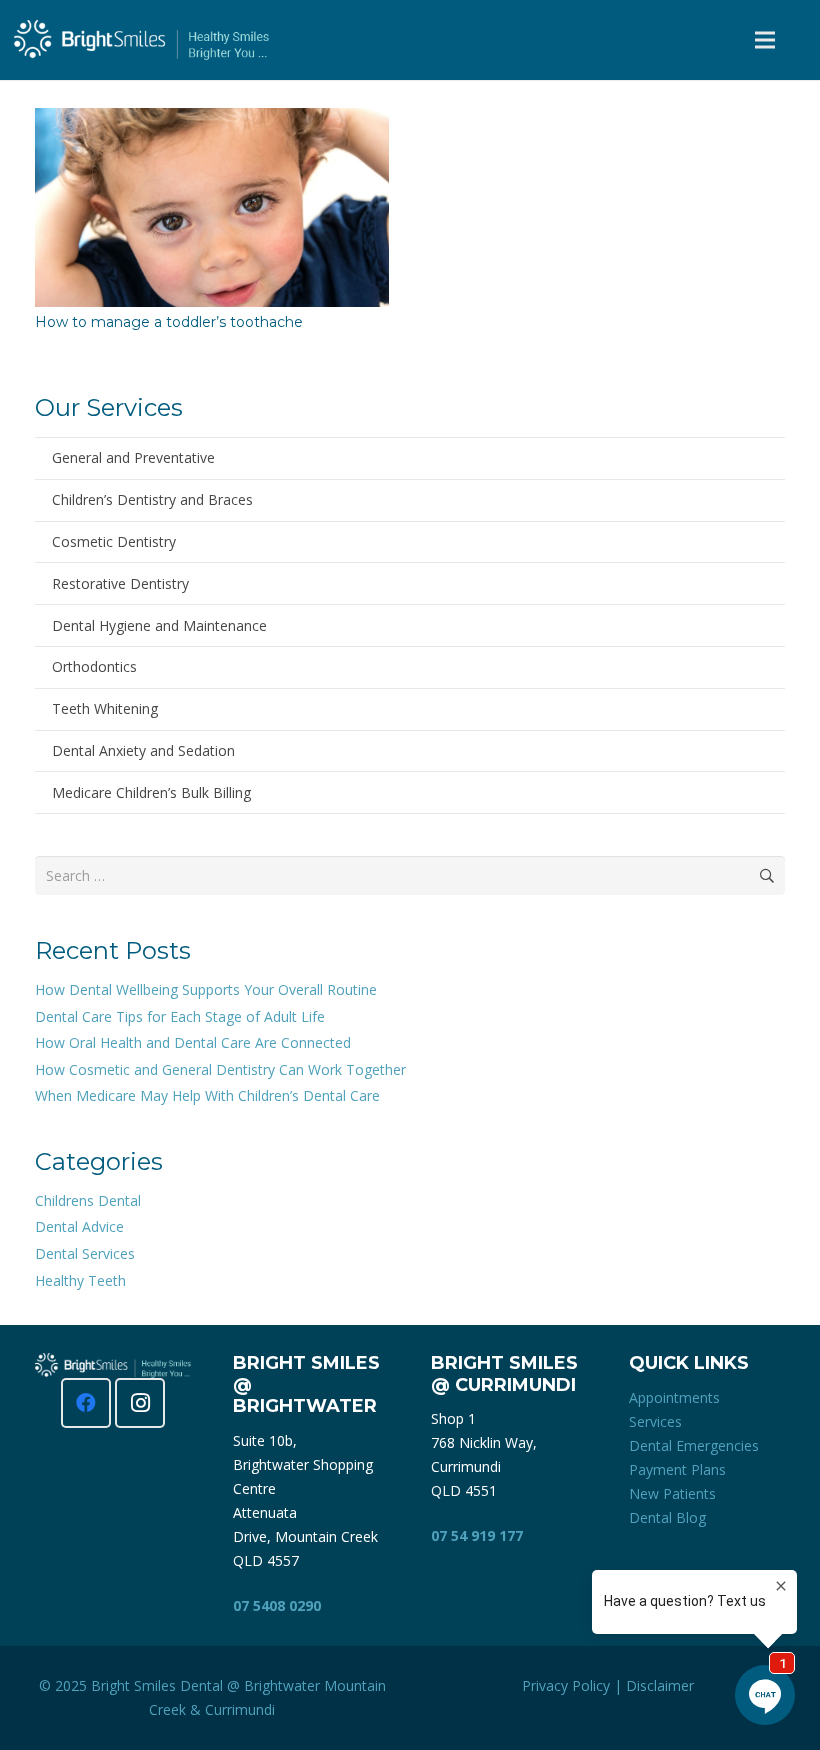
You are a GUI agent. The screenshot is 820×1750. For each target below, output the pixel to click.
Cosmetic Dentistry (114, 541)
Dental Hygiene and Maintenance (159, 625)
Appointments (674, 1397)
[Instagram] (140, 1403)
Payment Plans (677, 1469)
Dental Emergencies (694, 1445)
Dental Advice (79, 1226)
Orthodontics (94, 666)
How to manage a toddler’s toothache (169, 322)
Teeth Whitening (105, 708)
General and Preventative (133, 457)
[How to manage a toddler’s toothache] (212, 119)
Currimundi (240, 1709)
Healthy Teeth (80, 1280)
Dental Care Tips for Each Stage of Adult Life (180, 1016)
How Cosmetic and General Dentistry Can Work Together (220, 1069)
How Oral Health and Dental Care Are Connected (193, 1042)
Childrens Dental (88, 1200)
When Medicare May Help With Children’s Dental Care (207, 1095)
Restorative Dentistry (120, 583)
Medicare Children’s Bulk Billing (151, 792)
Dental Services (85, 1253)
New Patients (672, 1493)
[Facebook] (86, 1403)
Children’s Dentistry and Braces (152, 499)
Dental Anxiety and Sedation (143, 750)
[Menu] (765, 40)
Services (655, 1421)
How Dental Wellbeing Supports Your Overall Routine (206, 989)
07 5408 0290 (277, 1605)
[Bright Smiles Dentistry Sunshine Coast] (141, 40)
